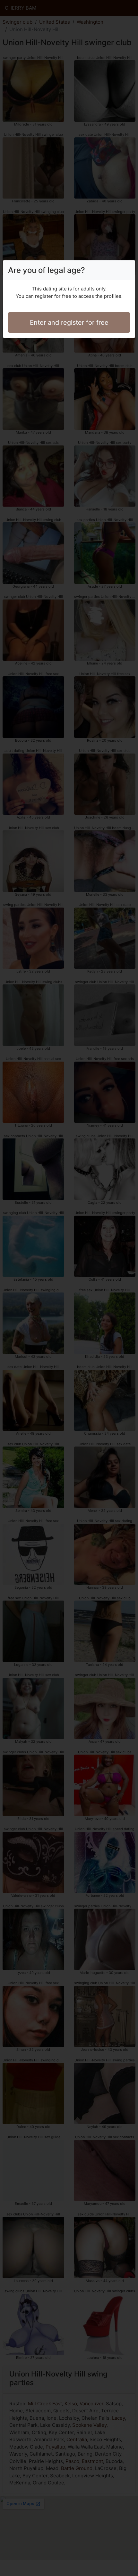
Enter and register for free (69, 322)
